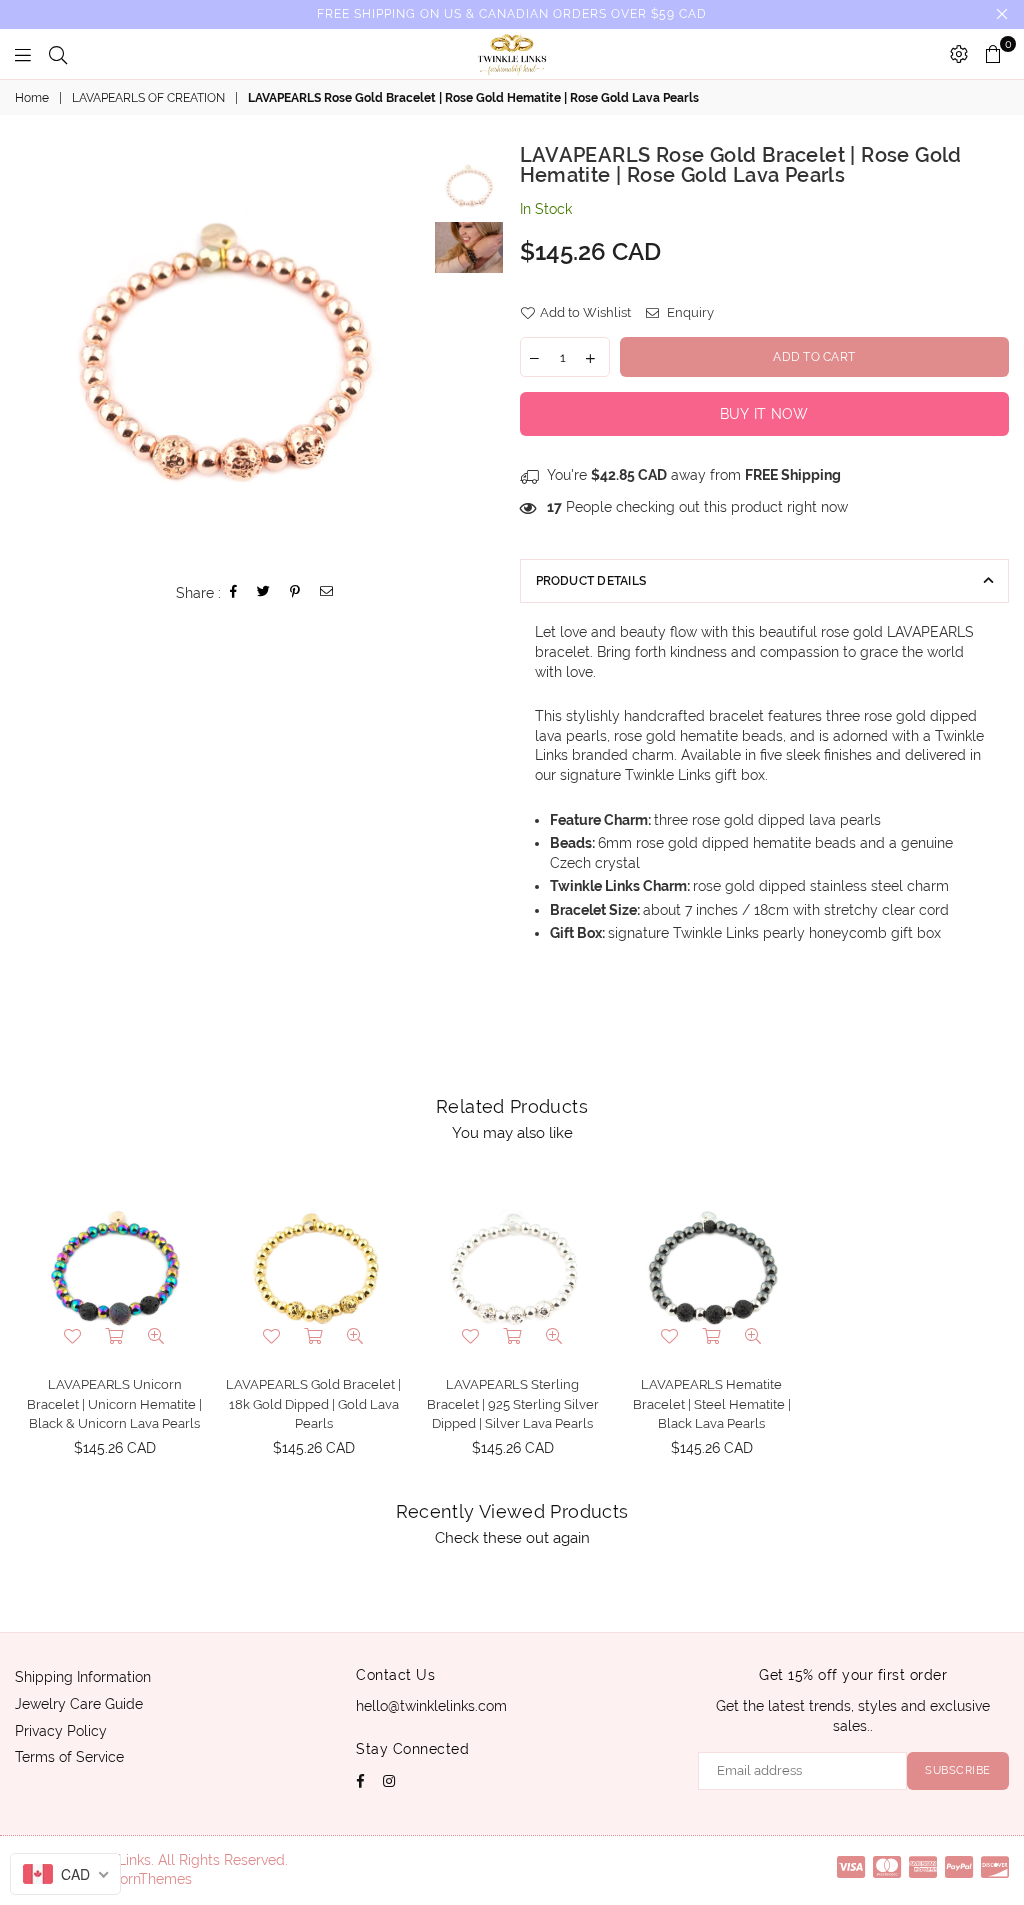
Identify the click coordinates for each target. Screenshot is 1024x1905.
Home (32, 98)
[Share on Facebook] (234, 593)
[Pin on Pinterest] (295, 593)
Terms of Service (69, 1757)
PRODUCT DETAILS (591, 581)
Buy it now (764, 414)
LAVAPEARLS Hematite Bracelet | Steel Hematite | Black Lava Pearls (712, 1404)
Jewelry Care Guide (79, 1704)
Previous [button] (32, 353)
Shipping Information (83, 1677)
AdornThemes (147, 1879)
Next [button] (413, 353)
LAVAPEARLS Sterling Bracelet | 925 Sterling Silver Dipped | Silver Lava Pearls (513, 1404)
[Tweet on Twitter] (264, 593)
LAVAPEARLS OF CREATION (148, 98)
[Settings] (959, 54)
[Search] (58, 54)
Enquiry (689, 312)
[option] (223, 353)
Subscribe (958, 1770)
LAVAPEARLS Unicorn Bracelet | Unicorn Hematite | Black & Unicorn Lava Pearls (114, 1404)
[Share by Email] (327, 593)
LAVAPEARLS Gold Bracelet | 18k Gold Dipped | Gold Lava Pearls (313, 1404)
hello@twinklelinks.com (431, 1706)
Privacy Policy (61, 1731)
